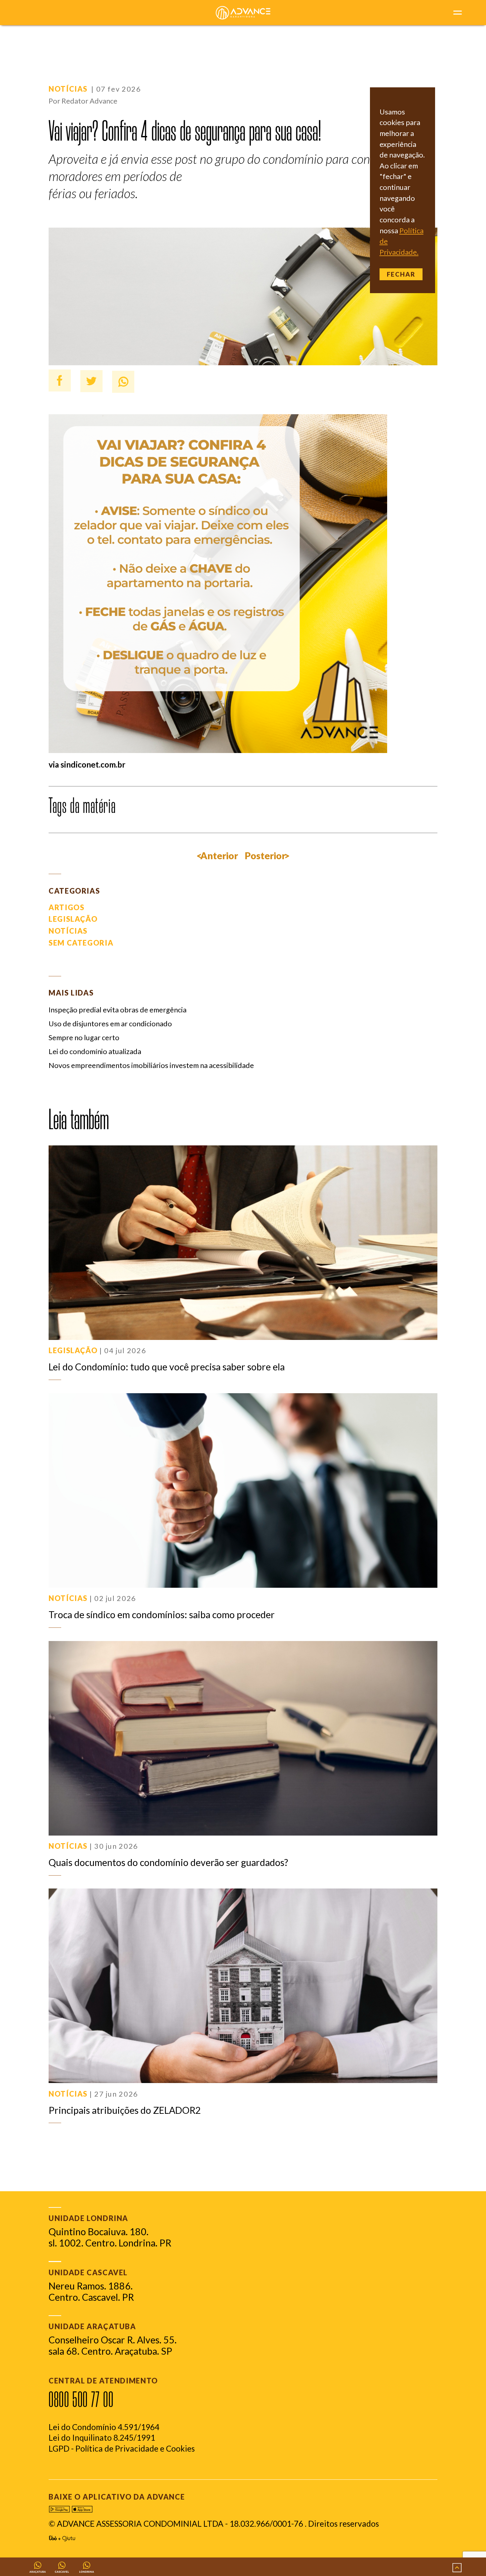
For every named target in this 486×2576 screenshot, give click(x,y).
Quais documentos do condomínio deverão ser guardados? (168, 1862)
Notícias (68, 89)
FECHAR (401, 274)
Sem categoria (81, 943)
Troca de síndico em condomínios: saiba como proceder (162, 1615)
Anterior (219, 856)
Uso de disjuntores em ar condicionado (110, 1024)
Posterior (265, 856)
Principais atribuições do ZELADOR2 (125, 2110)
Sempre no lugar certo (84, 1038)
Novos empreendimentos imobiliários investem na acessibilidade (151, 1065)
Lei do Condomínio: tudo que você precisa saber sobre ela (167, 1367)
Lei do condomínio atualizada (95, 1051)
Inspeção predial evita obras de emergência (118, 1010)
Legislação (73, 919)
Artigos (66, 908)
